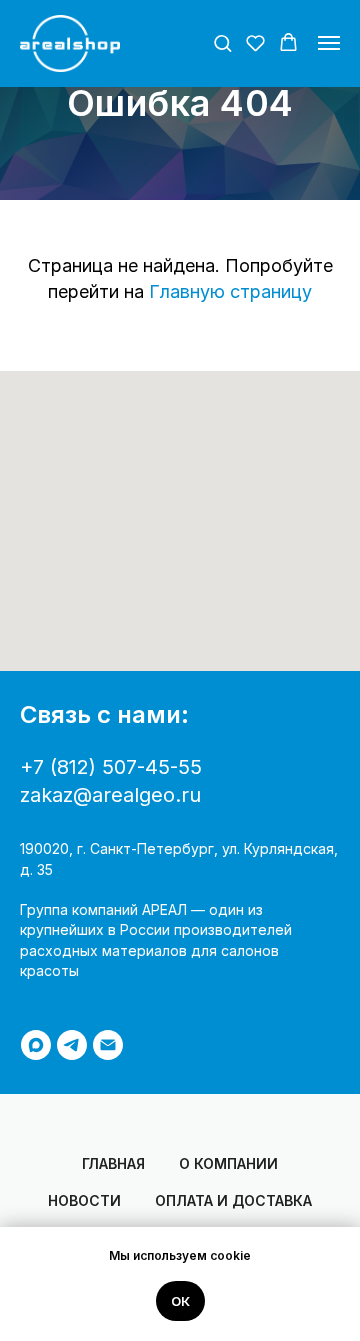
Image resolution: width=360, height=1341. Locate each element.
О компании (228, 1163)
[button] (222, 42)
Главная (113, 1163)
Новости (84, 1200)
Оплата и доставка (233, 1200)
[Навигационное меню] (329, 43)
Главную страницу (230, 291)
